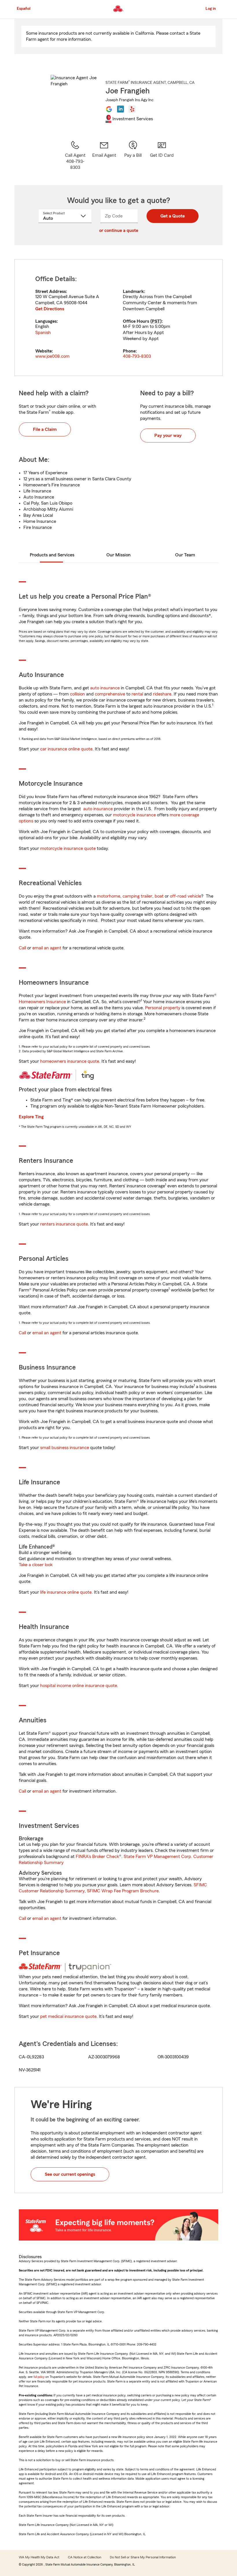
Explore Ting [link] (31, 1117)
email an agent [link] (47, 948)
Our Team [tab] (185, 555)
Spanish (43, 333)
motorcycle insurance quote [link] (68, 848)
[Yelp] (132, 109)
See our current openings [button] (70, 2174)
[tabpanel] (118, 318)
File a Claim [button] (45, 429)
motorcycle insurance (134, 815)
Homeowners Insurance (42, 1002)
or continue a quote (119, 230)
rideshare (162, 694)
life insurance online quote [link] (66, 1592)
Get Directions (50, 309)
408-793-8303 (137, 356)
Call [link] (22, 948)
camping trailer (137, 896)
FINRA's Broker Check (97, 1857)
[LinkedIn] (121, 109)
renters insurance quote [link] (64, 1224)
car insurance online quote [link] (66, 749)
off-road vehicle (186, 896)
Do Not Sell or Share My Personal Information (143, 2557)
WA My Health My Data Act (39, 2557)
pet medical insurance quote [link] (68, 2016)
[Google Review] (109, 109)
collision (77, 694)
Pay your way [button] (168, 436)
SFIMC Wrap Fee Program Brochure (123, 1891)
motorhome (109, 896)
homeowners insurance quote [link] (70, 1061)
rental (137, 694)
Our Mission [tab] (118, 555)
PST (156, 321)
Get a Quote (173, 216)
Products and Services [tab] (52, 555)
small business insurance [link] (65, 1448)
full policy (39, 2377)
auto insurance (105, 688)
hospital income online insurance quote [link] (79, 1686)
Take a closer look (36, 1565)
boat (159, 896)
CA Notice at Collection (85, 2557)
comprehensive (110, 694)
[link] (104, 155)
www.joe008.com (52, 356)
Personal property (163, 1008)
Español (24, 9)
